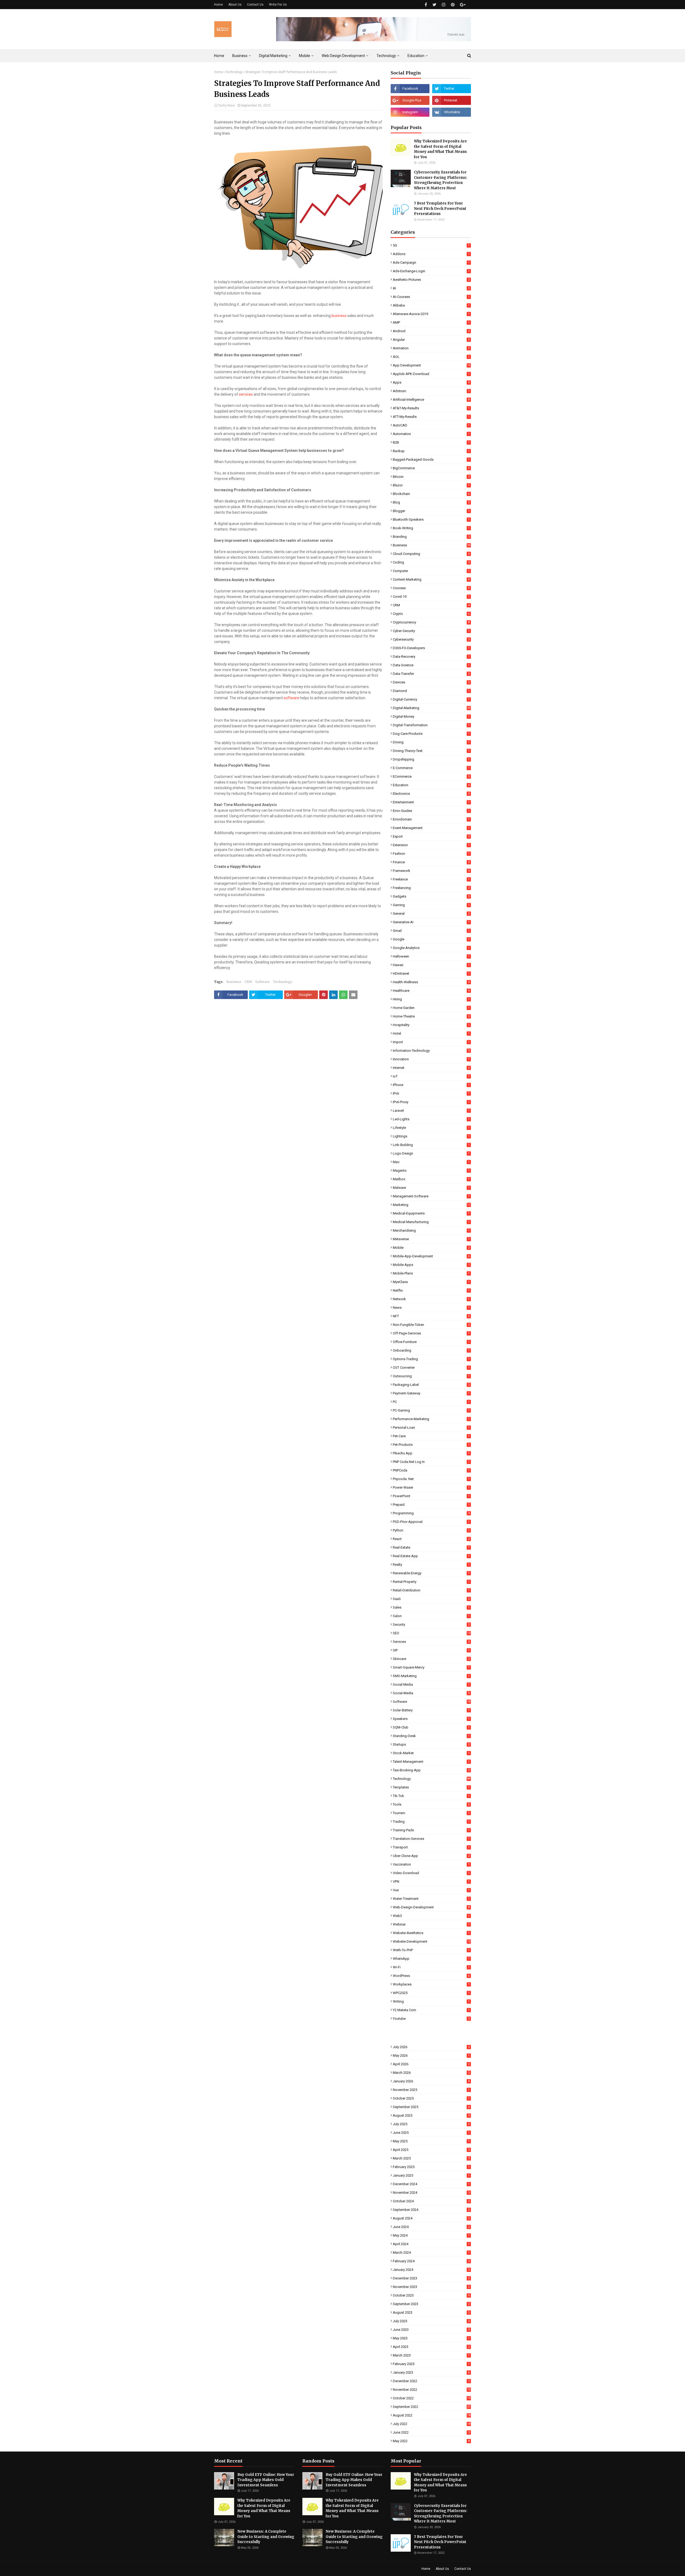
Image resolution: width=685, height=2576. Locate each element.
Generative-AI (431, 922)
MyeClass (431, 1282)
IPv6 (431, 1093)
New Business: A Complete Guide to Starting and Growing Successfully (266, 2537)
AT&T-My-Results (431, 408)
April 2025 (431, 2150)
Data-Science (431, 665)
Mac (431, 1162)
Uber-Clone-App (431, 1856)
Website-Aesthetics (431, 1933)
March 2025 (431, 2158)
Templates (431, 1787)
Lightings (431, 1136)
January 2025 (431, 2175)
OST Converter (431, 1368)
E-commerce (431, 768)
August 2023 (431, 2312)
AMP (431, 322)
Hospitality (431, 1025)
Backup (431, 451)
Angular (431, 340)
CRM (248, 982)
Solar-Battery (431, 1710)
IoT (431, 1076)
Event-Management (431, 828)
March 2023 (431, 2355)
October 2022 (432, 2398)
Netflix (431, 1290)
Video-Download (431, 1873)
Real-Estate (431, 1547)
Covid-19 (431, 597)
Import (431, 1042)
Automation (431, 434)
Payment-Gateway (431, 1393)
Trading (431, 1822)
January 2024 (431, 2270)
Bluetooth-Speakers (431, 519)
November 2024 (431, 2193)
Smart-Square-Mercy (431, 1667)
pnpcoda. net (431, 1479)
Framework (431, 871)
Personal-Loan (431, 1427)
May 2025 (431, 2141)
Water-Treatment (431, 1899)
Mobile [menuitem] (305, 56)
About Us (235, 5)
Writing (431, 2001)
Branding (431, 537)
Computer (431, 571)
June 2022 (431, 2432)
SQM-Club (431, 1727)
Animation (431, 348)
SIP (431, 1650)
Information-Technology (431, 1051)
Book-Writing (431, 528)
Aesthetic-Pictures (431, 280)
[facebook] (426, 5)
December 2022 (431, 2381)
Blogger (431, 511)
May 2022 (431, 2441)
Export (431, 836)
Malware (431, 1188)
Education (431, 785)
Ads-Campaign (431, 262)
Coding (431, 562)
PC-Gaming (431, 1410)
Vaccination (431, 1864)
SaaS (431, 1599)
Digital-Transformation (431, 725)
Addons (431, 254)
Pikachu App (431, 1453)
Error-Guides (431, 811)
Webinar (431, 1924)
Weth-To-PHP (431, 1950)
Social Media (431, 1684)
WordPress (431, 1976)
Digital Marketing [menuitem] (273, 56)
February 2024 (431, 2261)
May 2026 (431, 2055)
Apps (431, 382)
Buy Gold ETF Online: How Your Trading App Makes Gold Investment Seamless (266, 2480)
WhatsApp (431, 1959)
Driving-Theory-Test (431, 751)
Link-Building (431, 1145)
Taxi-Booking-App (431, 1770)
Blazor (431, 485)
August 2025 (431, 2115)
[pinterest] (453, 5)
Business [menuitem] (240, 56)
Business (234, 982)
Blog (431, 502)
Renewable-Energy (431, 1573)
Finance (431, 862)
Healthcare (431, 991)
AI (431, 288)
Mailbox (431, 1179)
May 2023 (431, 2338)
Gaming (431, 905)
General (431, 913)
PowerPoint (431, 1496)
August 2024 (431, 2218)
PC (431, 1402)
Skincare (431, 1659)
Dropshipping (431, 759)
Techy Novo (226, 105)
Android (431, 331)
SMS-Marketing (431, 1676)
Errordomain (431, 819)
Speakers (431, 1719)
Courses (431, 588)
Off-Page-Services (431, 1333)
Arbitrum (431, 391)
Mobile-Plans (431, 1273)
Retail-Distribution (431, 1590)
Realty (431, 1565)
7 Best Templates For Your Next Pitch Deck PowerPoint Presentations (440, 209)
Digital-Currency (431, 699)
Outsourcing (431, 1376)
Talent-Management (431, 1762)
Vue (431, 1890)
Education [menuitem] (416, 56)
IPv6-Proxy (431, 1102)
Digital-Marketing (432, 708)
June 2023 (431, 2330)
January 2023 (431, 2372)
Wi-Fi (431, 1967)
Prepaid (431, 1505)
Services (431, 1642)
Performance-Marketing (431, 1419)
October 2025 (431, 2098)
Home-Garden (431, 1008)
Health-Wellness (431, 982)
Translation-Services (431, 1839)
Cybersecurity (431, 639)
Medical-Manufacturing (431, 1222)
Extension (431, 845)
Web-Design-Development (431, 1907)
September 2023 (431, 2304)
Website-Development (432, 1941)
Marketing (432, 1205)
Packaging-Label (431, 1385)
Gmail (431, 931)
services (246, 394)
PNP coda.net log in (431, 1462)
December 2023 (431, 2278)
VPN (431, 1881)
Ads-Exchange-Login (431, 271)
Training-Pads (431, 1830)
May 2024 (431, 2235)
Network (431, 1299)
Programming (431, 1513)
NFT (431, 1316)
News (431, 1308)
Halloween (431, 956)
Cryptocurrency (431, 622)
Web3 (431, 1916)
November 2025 (431, 2090)
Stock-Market (431, 1753)
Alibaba (431, 305)
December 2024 (431, 2184)
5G (431, 245)
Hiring (431, 999)
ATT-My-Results (431, 417)
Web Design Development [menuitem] (343, 56)
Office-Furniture (431, 1342)
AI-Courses (431, 297)
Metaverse (431, 1239)
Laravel (431, 1111)
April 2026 (431, 2064)
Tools (431, 1804)
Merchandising (431, 1230)
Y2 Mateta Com (431, 2010)
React (431, 1539)
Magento (431, 1170)
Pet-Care (431, 1436)
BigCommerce (431, 468)
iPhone (431, 1085)
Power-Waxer (431, 1487)
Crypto (431, 614)
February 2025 (431, 2167)
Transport (431, 1847)
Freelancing (431, 888)
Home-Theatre (431, 1016)
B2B (431, 442)
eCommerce (431, 776)
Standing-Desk (431, 1736)
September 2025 (431, 2107)
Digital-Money (431, 716)
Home (218, 5)
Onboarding (431, 1350)
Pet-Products (431, 1445)
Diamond (431, 691)
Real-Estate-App (431, 1556)
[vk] (452, 112)
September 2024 (431, 2210)
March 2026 (431, 2073)
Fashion (431, 854)
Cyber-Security (431, 631)
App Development (432, 365)
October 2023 (431, 2295)
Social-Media (431, 1693)
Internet (431, 1068)
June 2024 (431, 2227)
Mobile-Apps (431, 1265)
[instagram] (444, 5)
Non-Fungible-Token (431, 1325)
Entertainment (431, 802)
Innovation (431, 1059)
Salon (431, 1616)
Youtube (431, 2019)
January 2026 (431, 2081)
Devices (431, 682)
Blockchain (431, 494)
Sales (431, 1607)
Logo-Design (431, 1153)
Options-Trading (431, 1359)
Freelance (431, 879)
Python (431, 1530)
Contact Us (255, 5)
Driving (431, 742)
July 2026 (431, 2047)
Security (431, 1624)
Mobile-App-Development (431, 1256)
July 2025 (431, 2124)
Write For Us (278, 5)
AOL (431, 357)
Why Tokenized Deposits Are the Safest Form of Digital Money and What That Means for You (440, 149)
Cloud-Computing (431, 554)
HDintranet (431, 973)
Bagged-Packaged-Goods (431, 459)
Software (262, 982)
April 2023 (431, 2347)
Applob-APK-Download (431, 374)
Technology (234, 72)
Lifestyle (431, 1128)
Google (431, 939)
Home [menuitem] (219, 56)
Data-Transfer (431, 674)
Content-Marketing (431, 579)
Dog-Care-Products (431, 734)
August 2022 (432, 2415)
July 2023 (431, 2321)
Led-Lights (431, 1119)
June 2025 (431, 2133)
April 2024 (431, 2244)
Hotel (431, 1033)
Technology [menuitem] (386, 56)
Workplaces (431, 1984)
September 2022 (432, 2407)
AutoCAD (431, 425)
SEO (432, 1633)
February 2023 (431, 2364)
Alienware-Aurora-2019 (431, 314)
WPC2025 (431, 1993)
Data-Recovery (431, 657)
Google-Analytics (431, 948)
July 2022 (432, 2424)
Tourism (431, 1813)
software (291, 698)
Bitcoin (431, 477)
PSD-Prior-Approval (431, 1522)
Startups (431, 1744)
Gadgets (431, 896)
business (339, 316)
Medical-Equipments (431, 1213)
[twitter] (434, 5)
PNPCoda (431, 1470)
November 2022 (432, 2390)
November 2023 (431, 2287)
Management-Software (431, 1196)
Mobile (431, 1248)
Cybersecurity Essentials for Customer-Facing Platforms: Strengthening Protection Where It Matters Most (441, 180)
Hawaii (431, 965)
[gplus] (463, 5)
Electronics (431, 794)
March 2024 (431, 2252)
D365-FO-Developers (431, 648)
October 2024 (431, 2201)
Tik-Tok (431, 1796)
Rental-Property (431, 1582)
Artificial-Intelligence (431, 400)
